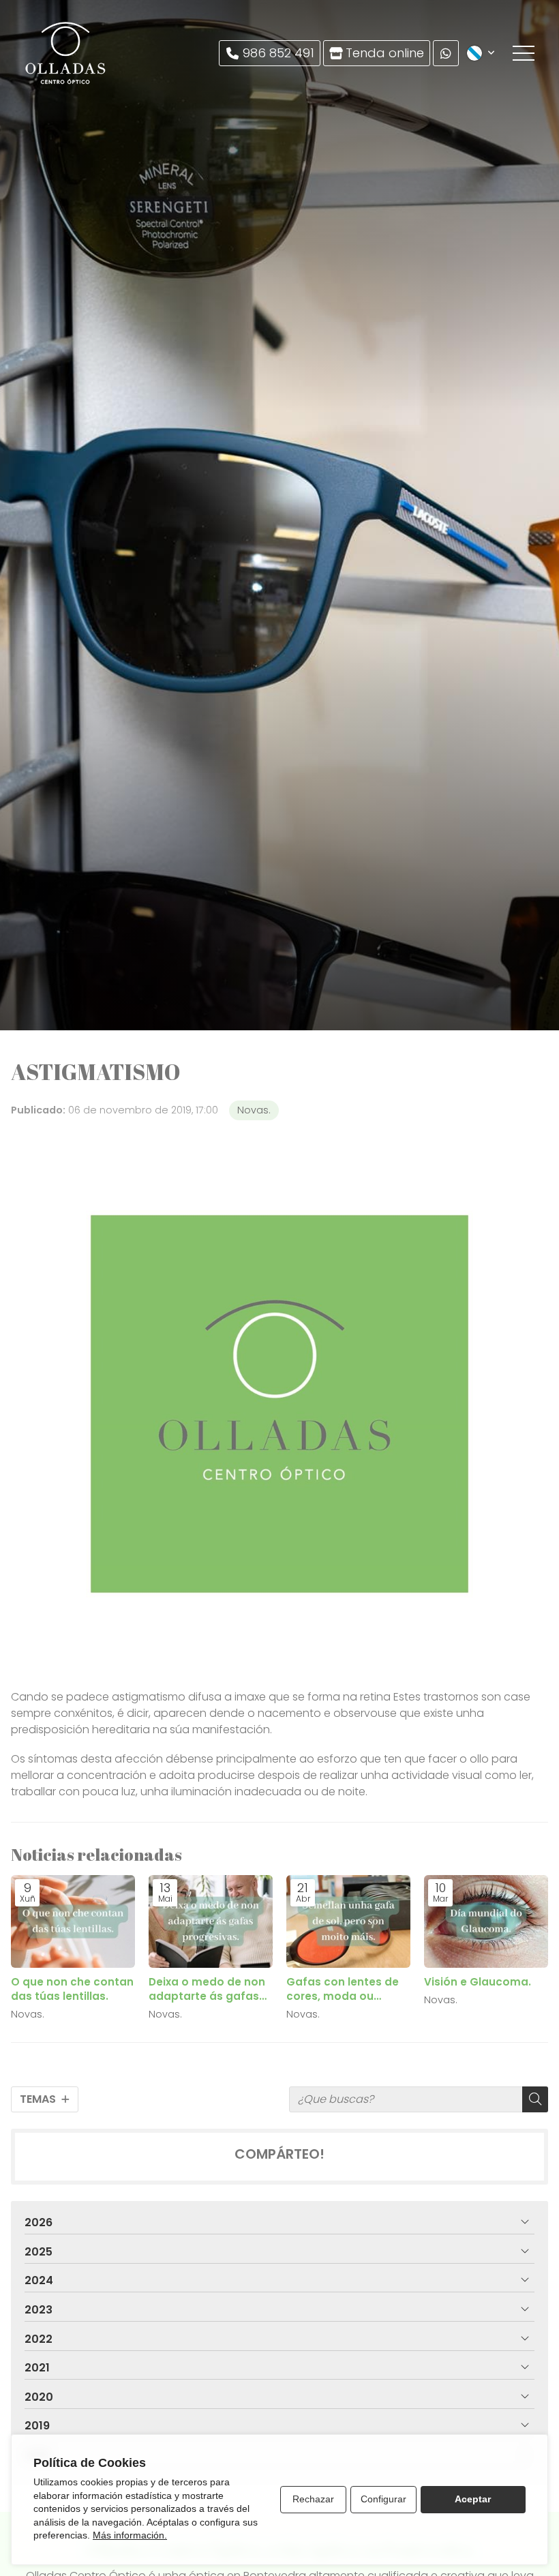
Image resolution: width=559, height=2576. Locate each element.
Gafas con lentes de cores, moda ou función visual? (343, 1989)
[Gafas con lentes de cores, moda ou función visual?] (348, 1922)
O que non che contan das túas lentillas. (72, 1989)
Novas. (254, 1110)
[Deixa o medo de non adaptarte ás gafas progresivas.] (211, 1922)
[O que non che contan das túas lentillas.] (73, 1922)
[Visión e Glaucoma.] (486, 1922)
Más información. (130, 2535)
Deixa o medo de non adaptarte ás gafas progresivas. (207, 1989)
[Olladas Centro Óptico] (66, 53)
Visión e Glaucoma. (478, 1982)
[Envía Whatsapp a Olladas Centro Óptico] (446, 53)
